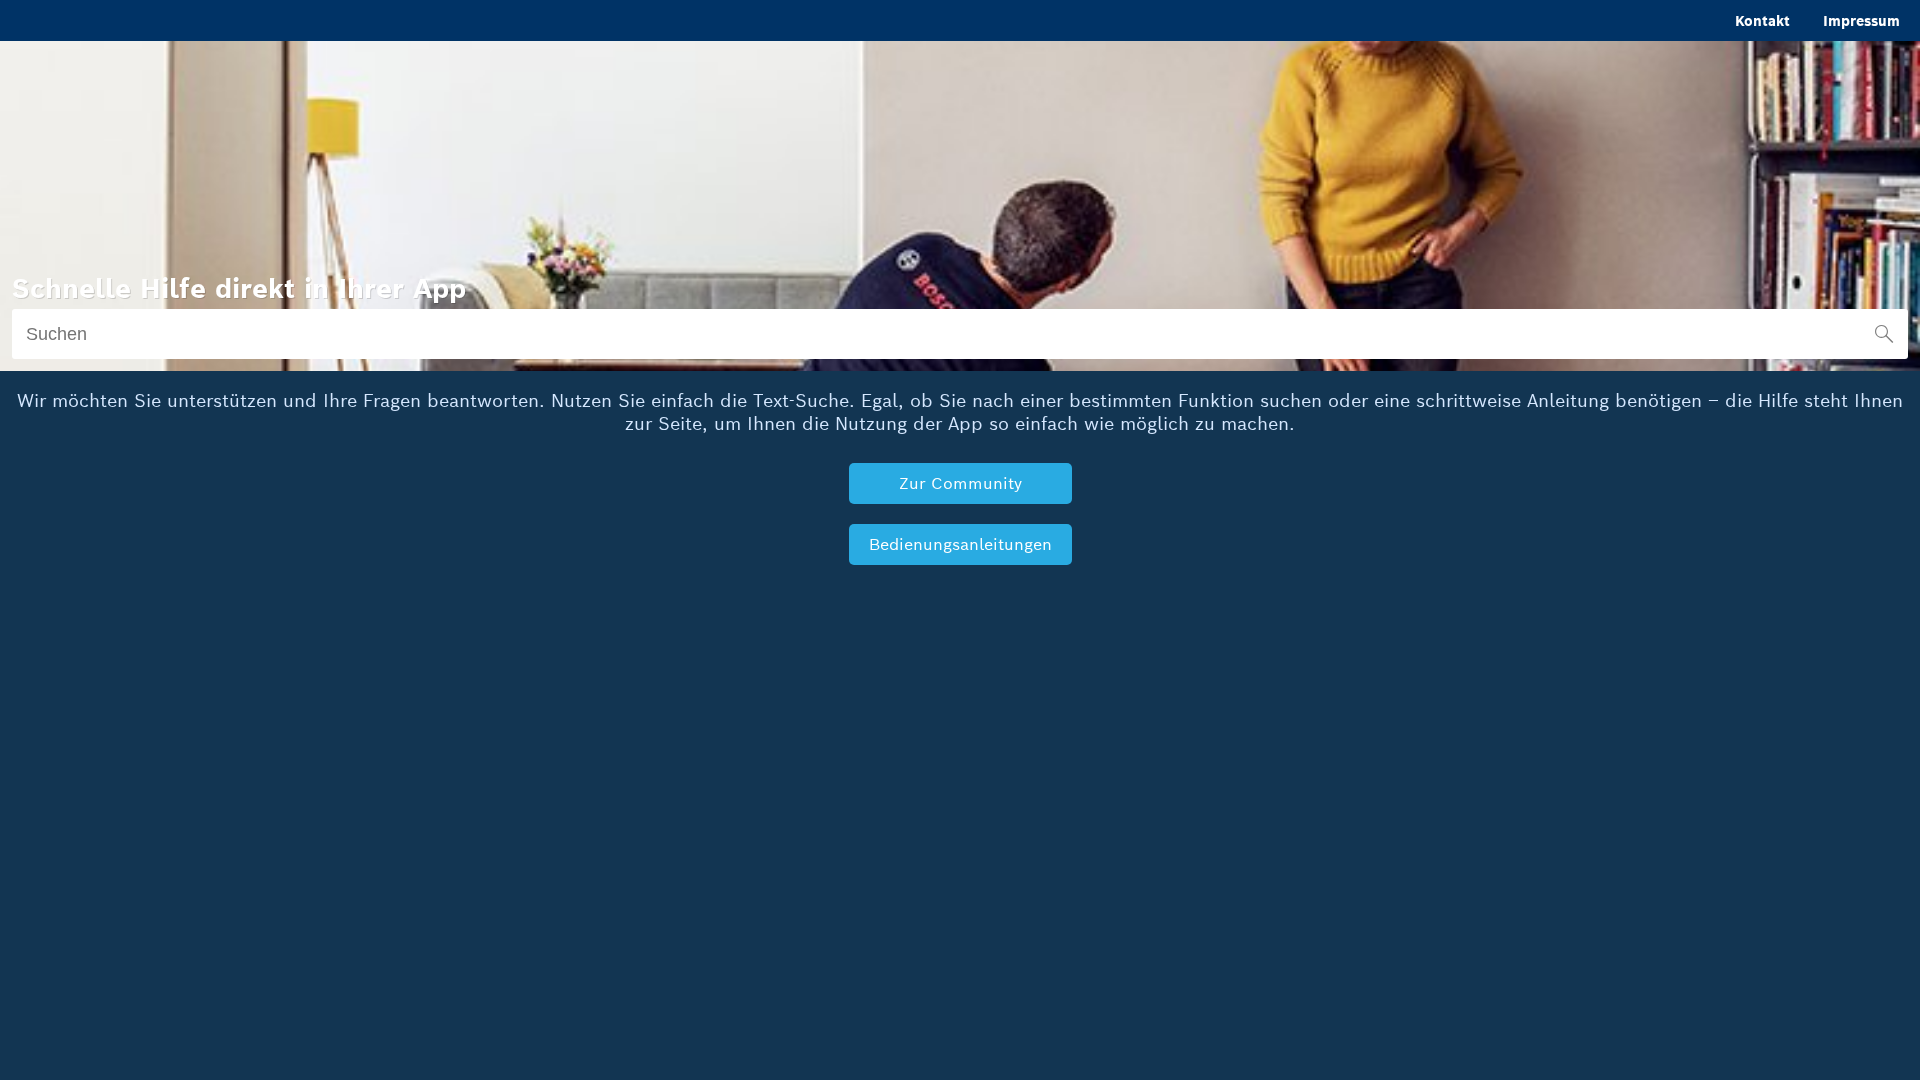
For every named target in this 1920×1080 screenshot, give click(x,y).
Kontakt (1762, 21)
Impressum (1861, 21)
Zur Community (960, 483)
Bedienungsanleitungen (960, 544)
